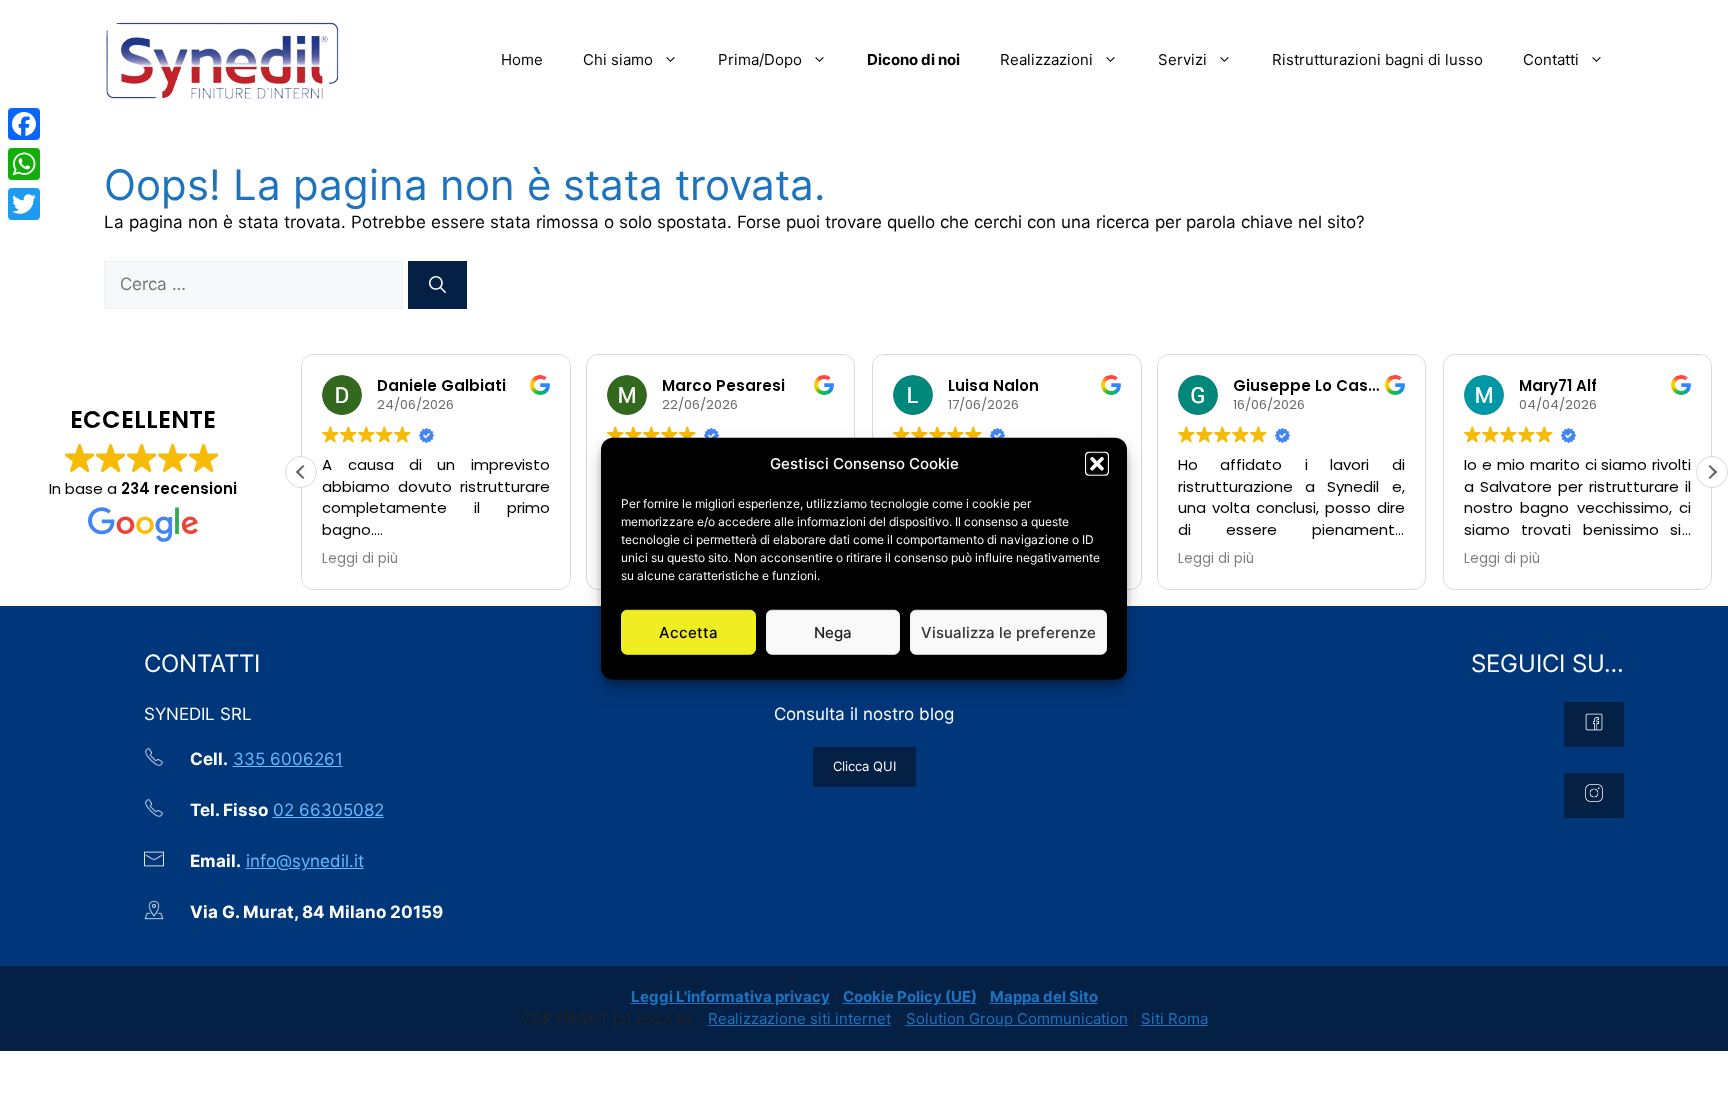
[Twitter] (24, 204)
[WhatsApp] (24, 164)
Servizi (1182, 59)
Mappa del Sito (1044, 996)
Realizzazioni (1046, 59)
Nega (833, 631)
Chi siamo (618, 59)
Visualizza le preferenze (1008, 631)
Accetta (688, 631)
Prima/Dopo (760, 59)
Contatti (1551, 59)
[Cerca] (437, 285)
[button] (1097, 464)
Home (522, 59)
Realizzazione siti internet (799, 1018)
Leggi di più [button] (360, 559)
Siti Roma (1174, 1018)
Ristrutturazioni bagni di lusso (1377, 59)
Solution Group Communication (1017, 1018)
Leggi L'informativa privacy (730, 996)
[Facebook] (24, 124)
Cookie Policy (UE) (910, 996)
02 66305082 (328, 810)
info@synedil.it (305, 861)
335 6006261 (288, 759)
